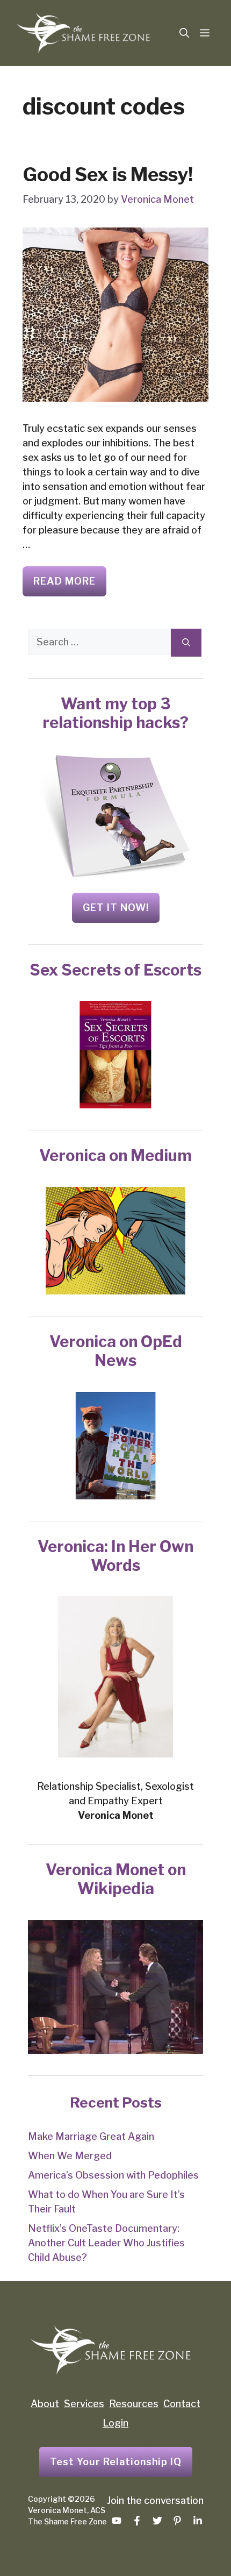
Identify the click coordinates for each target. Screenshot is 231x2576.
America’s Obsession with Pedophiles (113, 2175)
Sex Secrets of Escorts (115, 970)
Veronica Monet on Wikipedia (116, 1879)
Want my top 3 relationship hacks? (115, 713)
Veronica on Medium (115, 1155)
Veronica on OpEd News (116, 1351)
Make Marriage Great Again (91, 2136)
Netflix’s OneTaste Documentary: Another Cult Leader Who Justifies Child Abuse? (106, 2243)
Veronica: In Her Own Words (115, 1556)
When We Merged (70, 2156)
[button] (184, 33)
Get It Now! (116, 908)
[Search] (186, 643)
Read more (64, 581)
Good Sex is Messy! (108, 175)
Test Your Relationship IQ (116, 2462)
